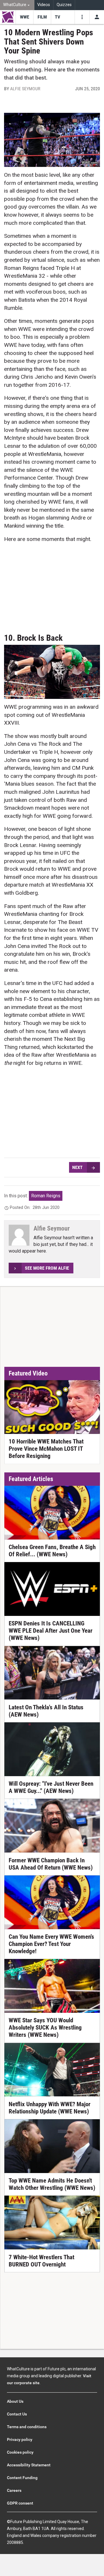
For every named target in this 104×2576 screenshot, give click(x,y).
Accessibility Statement (29, 2465)
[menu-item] (24, 17)
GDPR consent (20, 2503)
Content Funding (22, 2478)
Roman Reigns (46, 1196)
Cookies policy (20, 2452)
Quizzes (64, 5)
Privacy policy (20, 2439)
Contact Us (17, 2414)
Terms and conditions (27, 2427)
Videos (44, 5)
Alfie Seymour (25, 89)
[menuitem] (17, 5)
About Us (15, 2401)
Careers (14, 2490)
